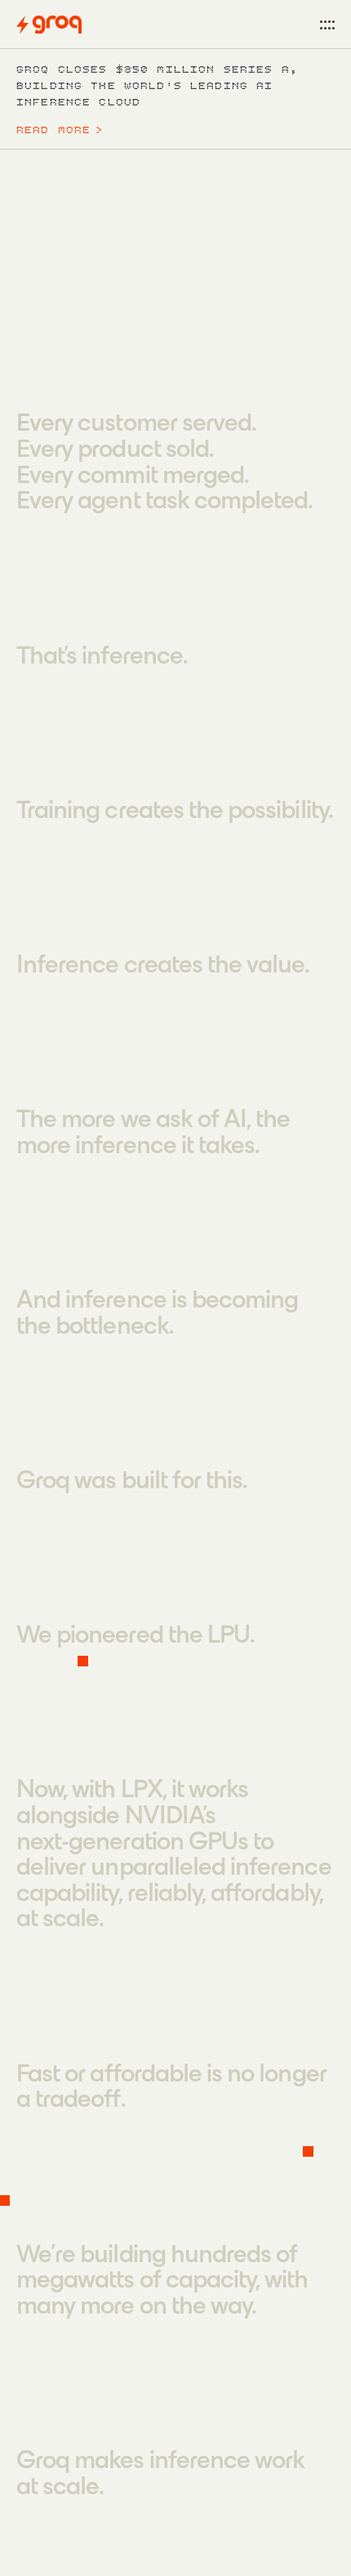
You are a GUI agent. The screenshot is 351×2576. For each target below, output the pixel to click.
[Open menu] (327, 25)
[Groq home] (49, 25)
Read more (60, 130)
